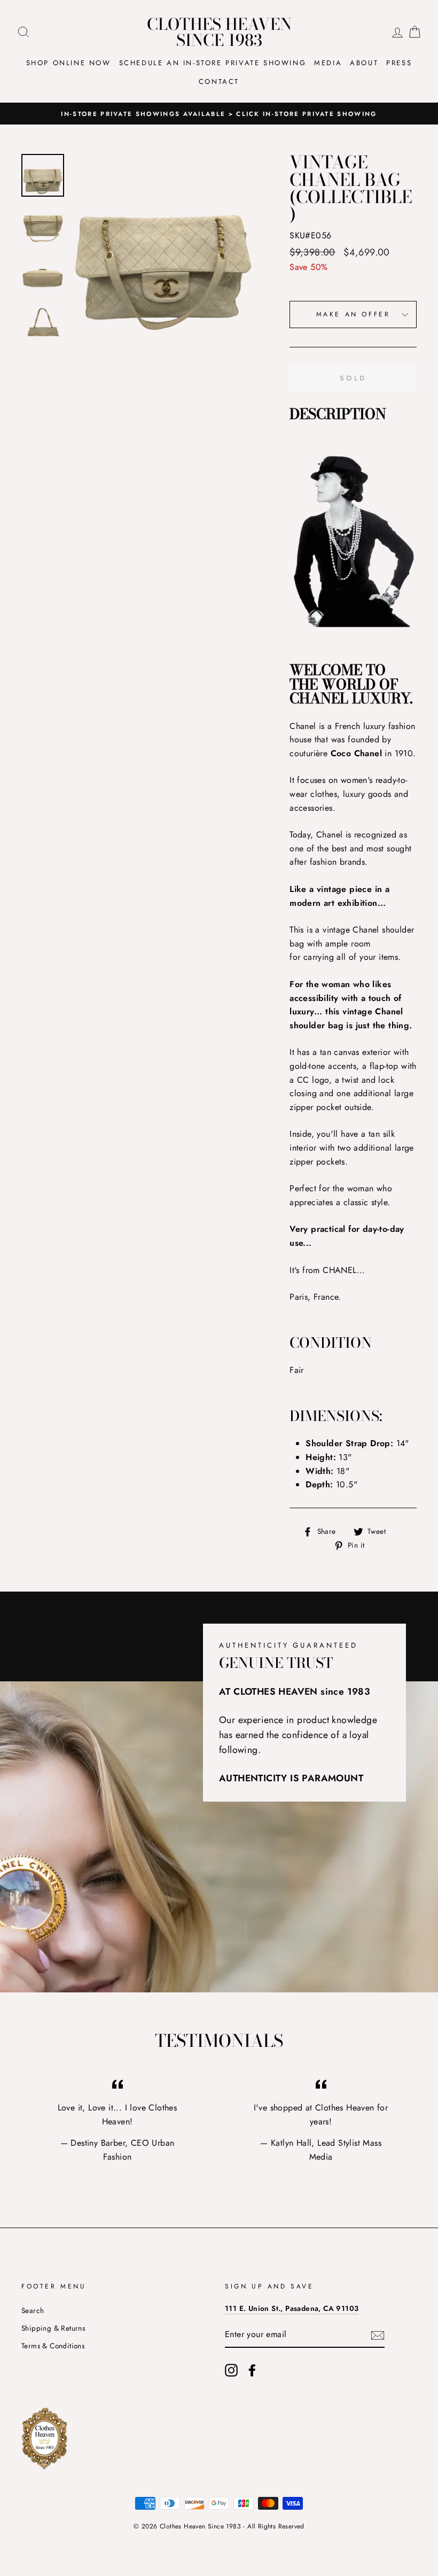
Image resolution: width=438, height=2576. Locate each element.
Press (399, 63)
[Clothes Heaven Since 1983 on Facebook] (252, 2370)
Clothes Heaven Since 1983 (219, 32)
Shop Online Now (69, 63)
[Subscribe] (378, 2335)
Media (328, 63)
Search (33, 2310)
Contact (219, 82)
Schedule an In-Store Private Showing (213, 63)
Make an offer (353, 314)
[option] (219, 114)
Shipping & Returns (53, 2328)
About (364, 63)
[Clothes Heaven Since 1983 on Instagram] (231, 2370)
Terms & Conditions (53, 2346)
